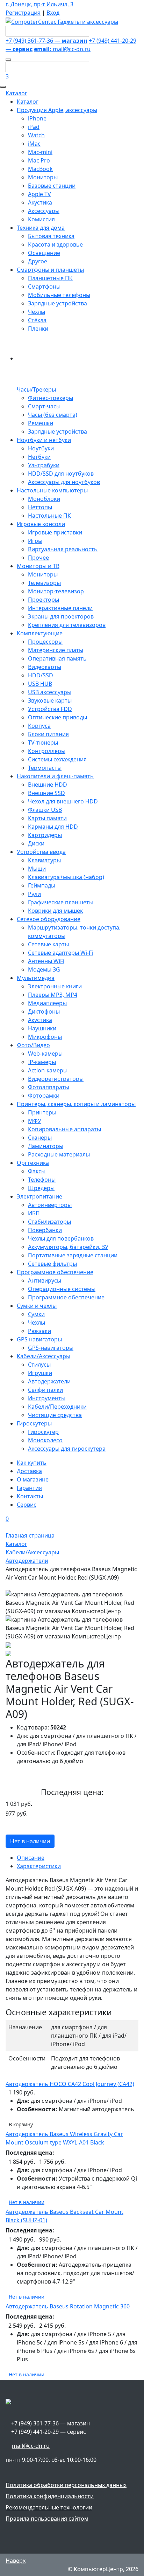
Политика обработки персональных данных (66, 2485)
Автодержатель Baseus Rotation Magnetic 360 (68, 2306)
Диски (36, 843)
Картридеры (45, 835)
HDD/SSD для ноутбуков (61, 474)
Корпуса (39, 726)
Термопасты (45, 768)
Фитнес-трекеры (51, 398)
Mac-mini (40, 152)
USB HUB (40, 684)
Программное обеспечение (66, 1297)
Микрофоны (45, 1037)
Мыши (37, 869)
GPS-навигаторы (51, 1348)
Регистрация (23, 13)
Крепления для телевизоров (67, 625)
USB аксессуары (50, 692)
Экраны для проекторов (61, 616)
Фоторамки (44, 1096)
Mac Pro (39, 160)
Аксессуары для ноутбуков (64, 482)
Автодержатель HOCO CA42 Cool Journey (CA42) (70, 2084)
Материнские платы (56, 650)
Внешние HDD (48, 785)
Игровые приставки (55, 532)
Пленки (38, 329)
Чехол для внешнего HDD (63, 801)
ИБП (34, 1213)
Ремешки (41, 423)
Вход (53, 13)
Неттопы (40, 507)
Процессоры (45, 642)
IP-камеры (42, 1062)
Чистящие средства (55, 1415)
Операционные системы (62, 1289)
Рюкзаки (39, 1331)
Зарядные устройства (57, 303)
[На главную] (62, 21)
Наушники (42, 1028)
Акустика (40, 202)
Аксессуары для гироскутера (67, 1449)
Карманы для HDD (53, 827)
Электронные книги (55, 986)
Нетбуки (39, 457)
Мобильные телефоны (59, 295)
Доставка (29, 1471)
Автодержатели (49, 1381)
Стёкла (37, 320)
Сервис (27, 1505)
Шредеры (41, 1188)
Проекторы (44, 600)
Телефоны (42, 1180)
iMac (34, 144)
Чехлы (37, 312)
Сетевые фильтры (52, 1264)
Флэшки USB (45, 810)
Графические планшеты (61, 902)
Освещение (44, 253)
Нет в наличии (30, 1841)
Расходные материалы (59, 1154)
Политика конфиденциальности (50, 2496)
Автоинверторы (50, 1205)
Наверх (16, 2561)
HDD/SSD (41, 675)
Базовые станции (52, 186)
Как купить (32, 1463)
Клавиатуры (44, 860)
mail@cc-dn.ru (62, 49)
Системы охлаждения (57, 759)
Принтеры (42, 1112)
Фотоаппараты (49, 1087)
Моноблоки (44, 499)
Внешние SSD (46, 793)
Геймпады (42, 885)
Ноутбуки (41, 448)
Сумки (36, 1314)
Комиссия (41, 219)
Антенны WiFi (46, 961)
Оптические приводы (57, 717)
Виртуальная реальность (63, 549)
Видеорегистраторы (56, 1079)
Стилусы (39, 1365)
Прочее (38, 558)
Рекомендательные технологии (49, 2507)
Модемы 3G (44, 969)
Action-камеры (48, 1070)
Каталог (16, 93)
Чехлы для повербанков (61, 1238)
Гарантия (29, 1488)
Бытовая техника (51, 236)
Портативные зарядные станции (73, 1255)
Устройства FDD (50, 709)
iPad (34, 127)
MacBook (40, 169)
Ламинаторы (46, 1146)
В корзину (21, 2124)
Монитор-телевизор (56, 591)
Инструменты (47, 1398)
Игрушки (40, 1373)
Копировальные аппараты (64, 1129)
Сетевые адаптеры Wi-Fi (60, 953)
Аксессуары (44, 211)
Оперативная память (57, 658)
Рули (34, 894)
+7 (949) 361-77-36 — (46, 41)
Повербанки (45, 1230)
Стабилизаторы (49, 1222)
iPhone (37, 118)
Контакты (30, 1496)
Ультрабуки (44, 465)
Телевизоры (44, 583)
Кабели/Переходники (57, 1407)
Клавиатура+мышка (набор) (66, 877)
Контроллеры (47, 751)
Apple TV (39, 194)
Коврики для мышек (55, 911)
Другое (38, 261)
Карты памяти (47, 818)
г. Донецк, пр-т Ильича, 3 (39, 4)
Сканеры (40, 1138)
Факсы (37, 1171)
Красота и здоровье (55, 244)
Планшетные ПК (50, 278)
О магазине (33, 1479)
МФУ (35, 1121)
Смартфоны (44, 286)
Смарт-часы (44, 406)
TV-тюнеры (43, 743)
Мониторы (43, 177)
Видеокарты (45, 667)
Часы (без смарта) (53, 415)
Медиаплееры (47, 1003)
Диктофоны (44, 1011)
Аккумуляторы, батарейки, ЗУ (68, 1247)
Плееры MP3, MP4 (53, 995)
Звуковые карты (50, 700)
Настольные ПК (49, 516)
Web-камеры (45, 1054)
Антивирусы (45, 1280)
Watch (36, 135)
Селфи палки (45, 1390)
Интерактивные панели (60, 608)
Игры (35, 541)
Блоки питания (48, 734)
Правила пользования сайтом (47, 2519)
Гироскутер (43, 1432)
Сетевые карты (48, 944)
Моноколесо (45, 1440)
